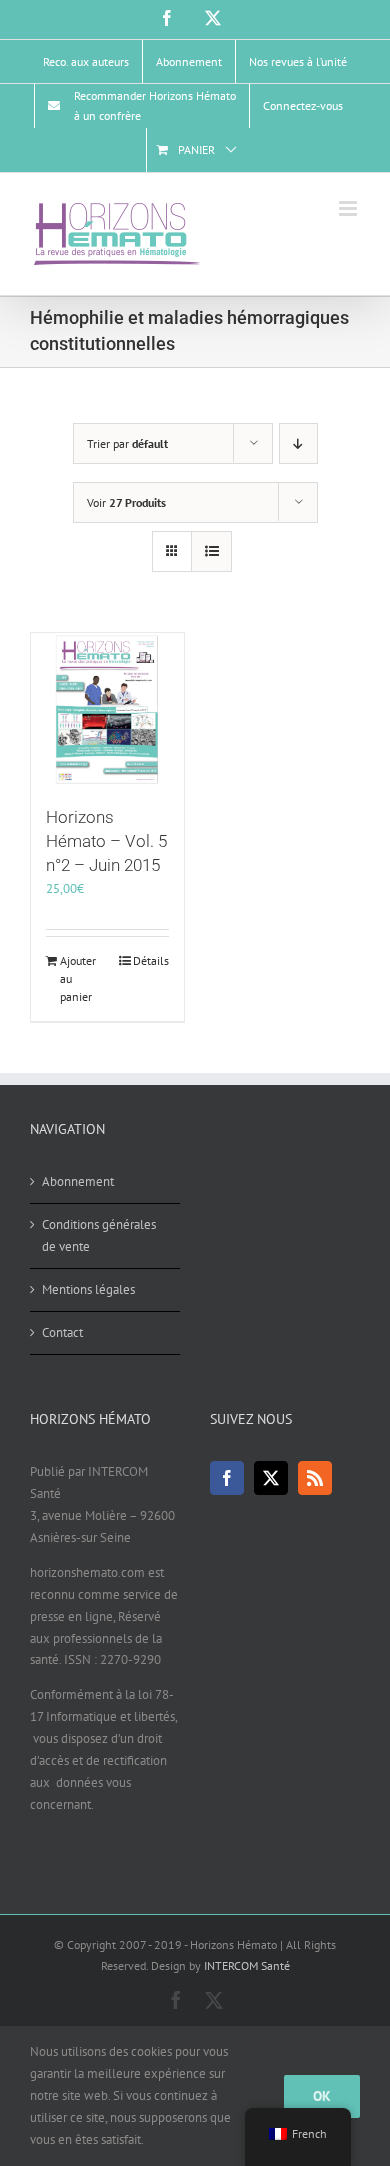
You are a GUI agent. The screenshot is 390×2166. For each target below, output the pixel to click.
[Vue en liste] (211, 551)
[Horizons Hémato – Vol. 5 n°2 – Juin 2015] (107, 709)
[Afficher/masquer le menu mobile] (349, 208)
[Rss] (315, 1478)
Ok (322, 2096)
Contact (62, 1332)
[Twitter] (271, 1478)
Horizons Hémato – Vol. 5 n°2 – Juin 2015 (106, 841)
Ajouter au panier (78, 978)
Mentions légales (88, 1289)
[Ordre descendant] (298, 443)
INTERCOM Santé (247, 1965)
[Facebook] (227, 1478)
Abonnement (78, 1181)
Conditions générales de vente (99, 1235)
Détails (151, 960)
